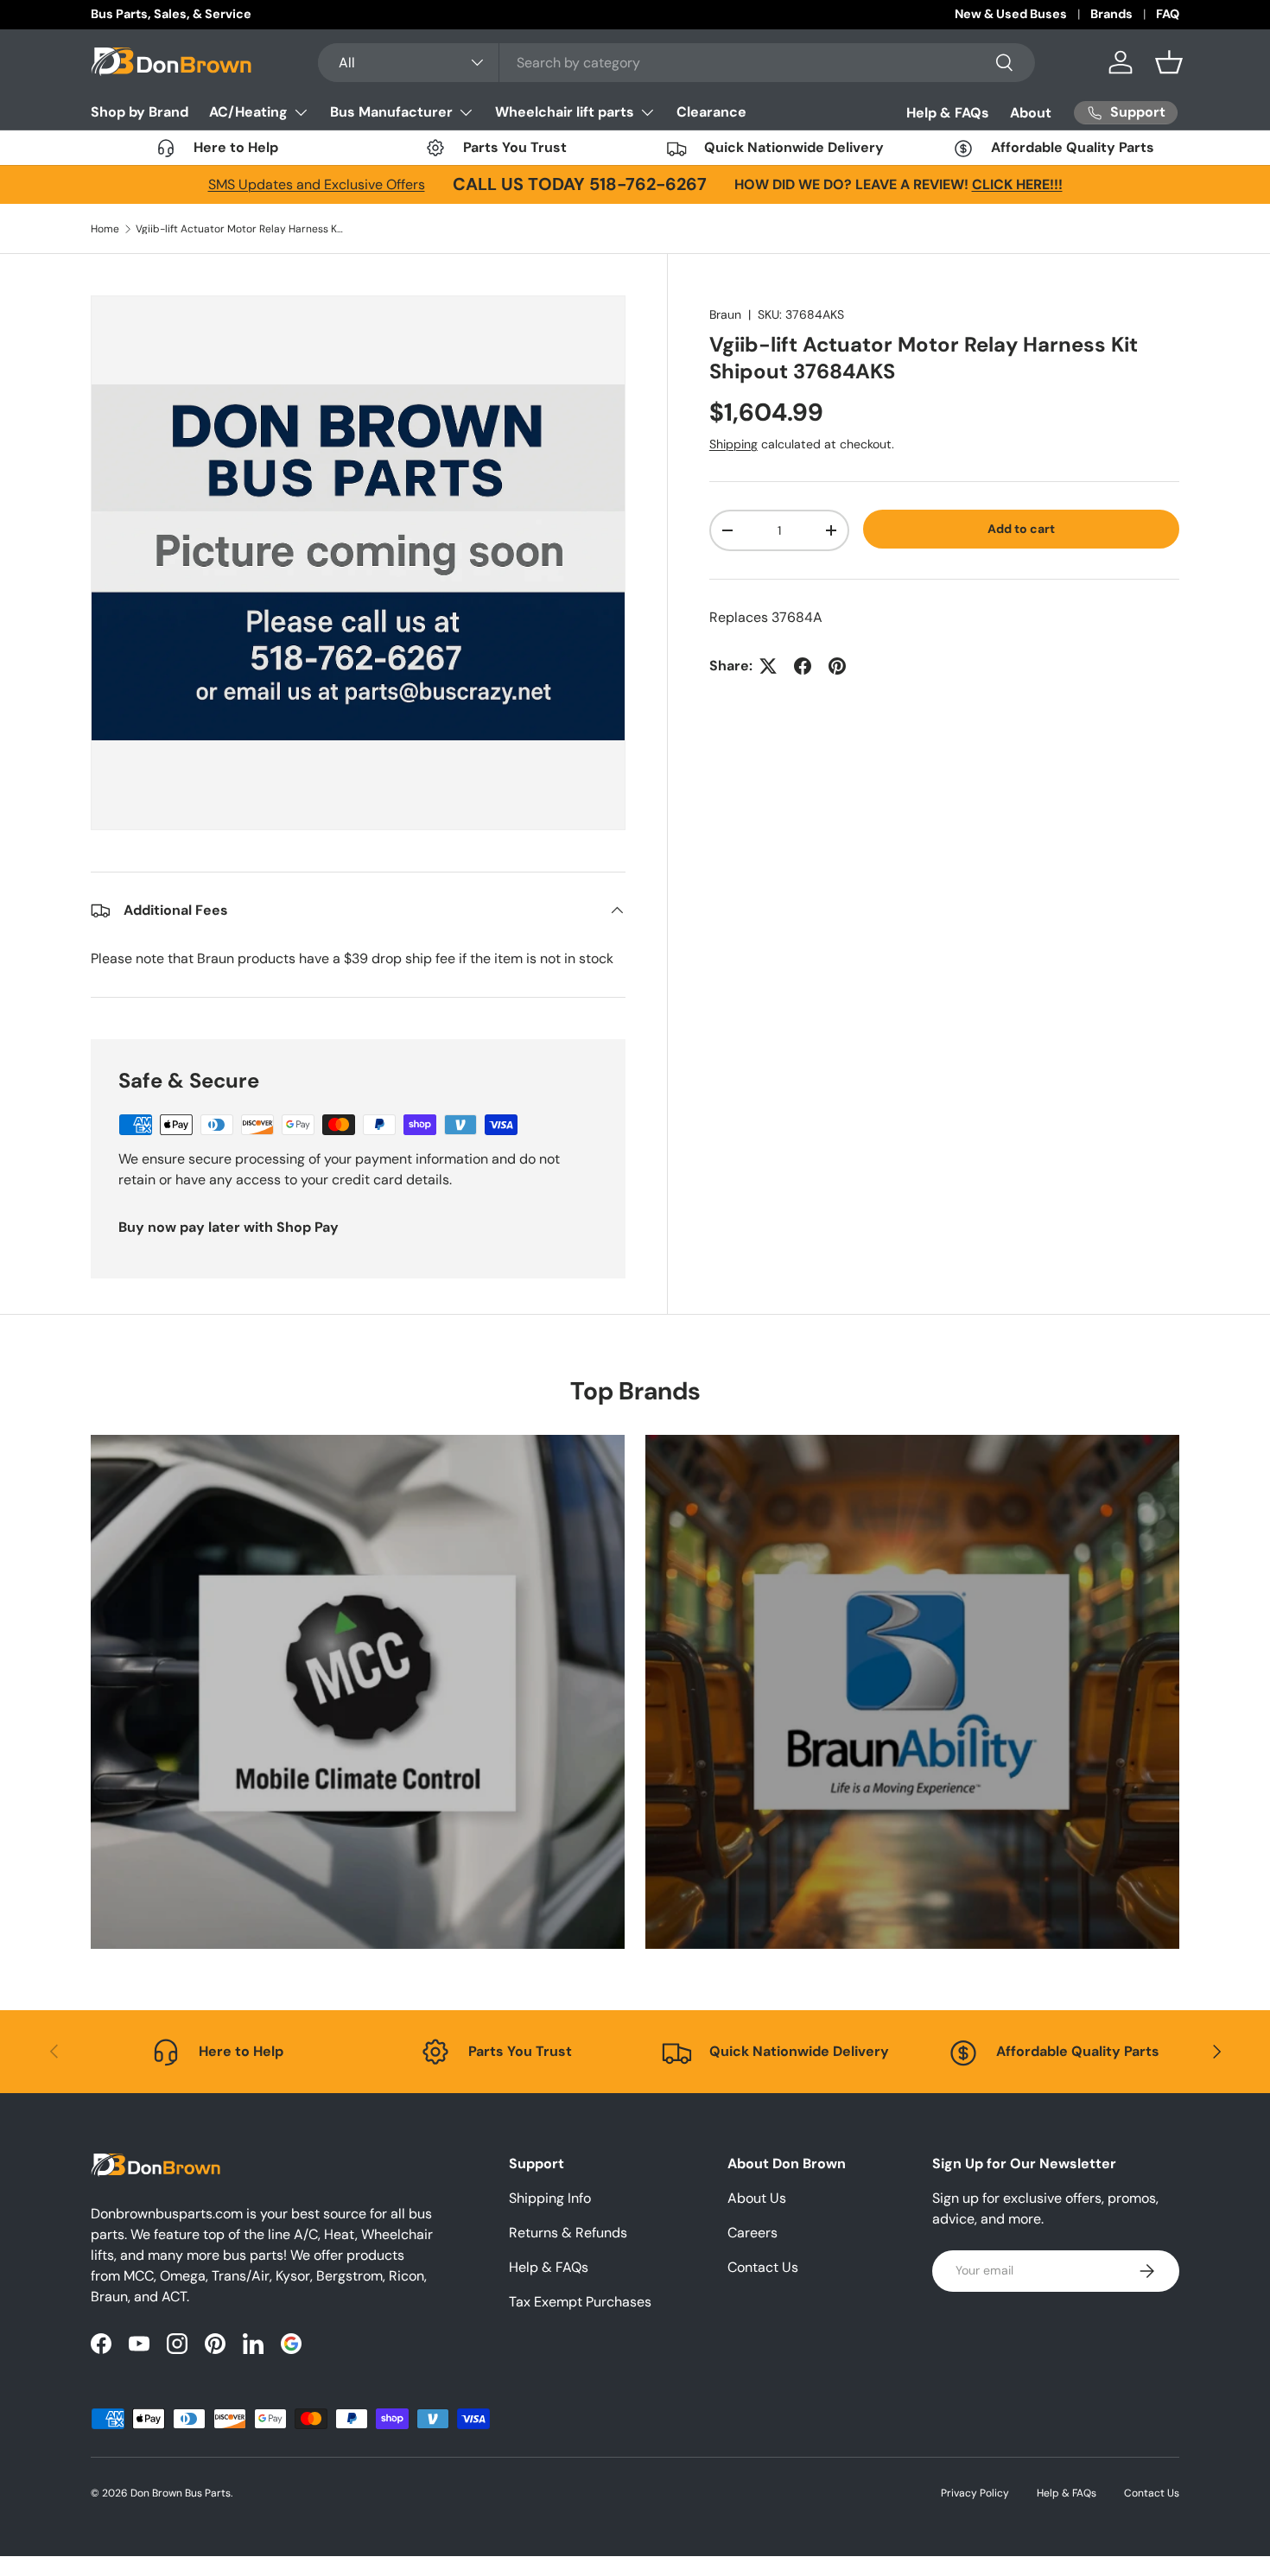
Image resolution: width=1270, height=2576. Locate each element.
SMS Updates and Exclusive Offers (317, 184)
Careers (752, 2233)
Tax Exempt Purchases (580, 2302)
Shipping (733, 444)
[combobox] (677, 63)
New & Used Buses (1011, 14)
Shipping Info (550, 2198)
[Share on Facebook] (803, 666)
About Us (757, 2198)
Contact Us (763, 2267)
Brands (1111, 14)
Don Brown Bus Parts (181, 2493)
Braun (725, 314)
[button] (1169, 62)
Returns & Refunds (568, 2233)
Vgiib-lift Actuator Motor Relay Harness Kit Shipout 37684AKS (239, 229)
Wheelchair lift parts (565, 112)
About (1031, 113)
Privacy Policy (975, 2493)
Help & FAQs (948, 113)
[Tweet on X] (768, 666)
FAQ (1168, 14)
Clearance (711, 112)
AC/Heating (248, 112)
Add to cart (1021, 529)
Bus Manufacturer (391, 112)
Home (105, 229)
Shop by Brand (140, 112)
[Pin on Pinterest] (837, 666)
